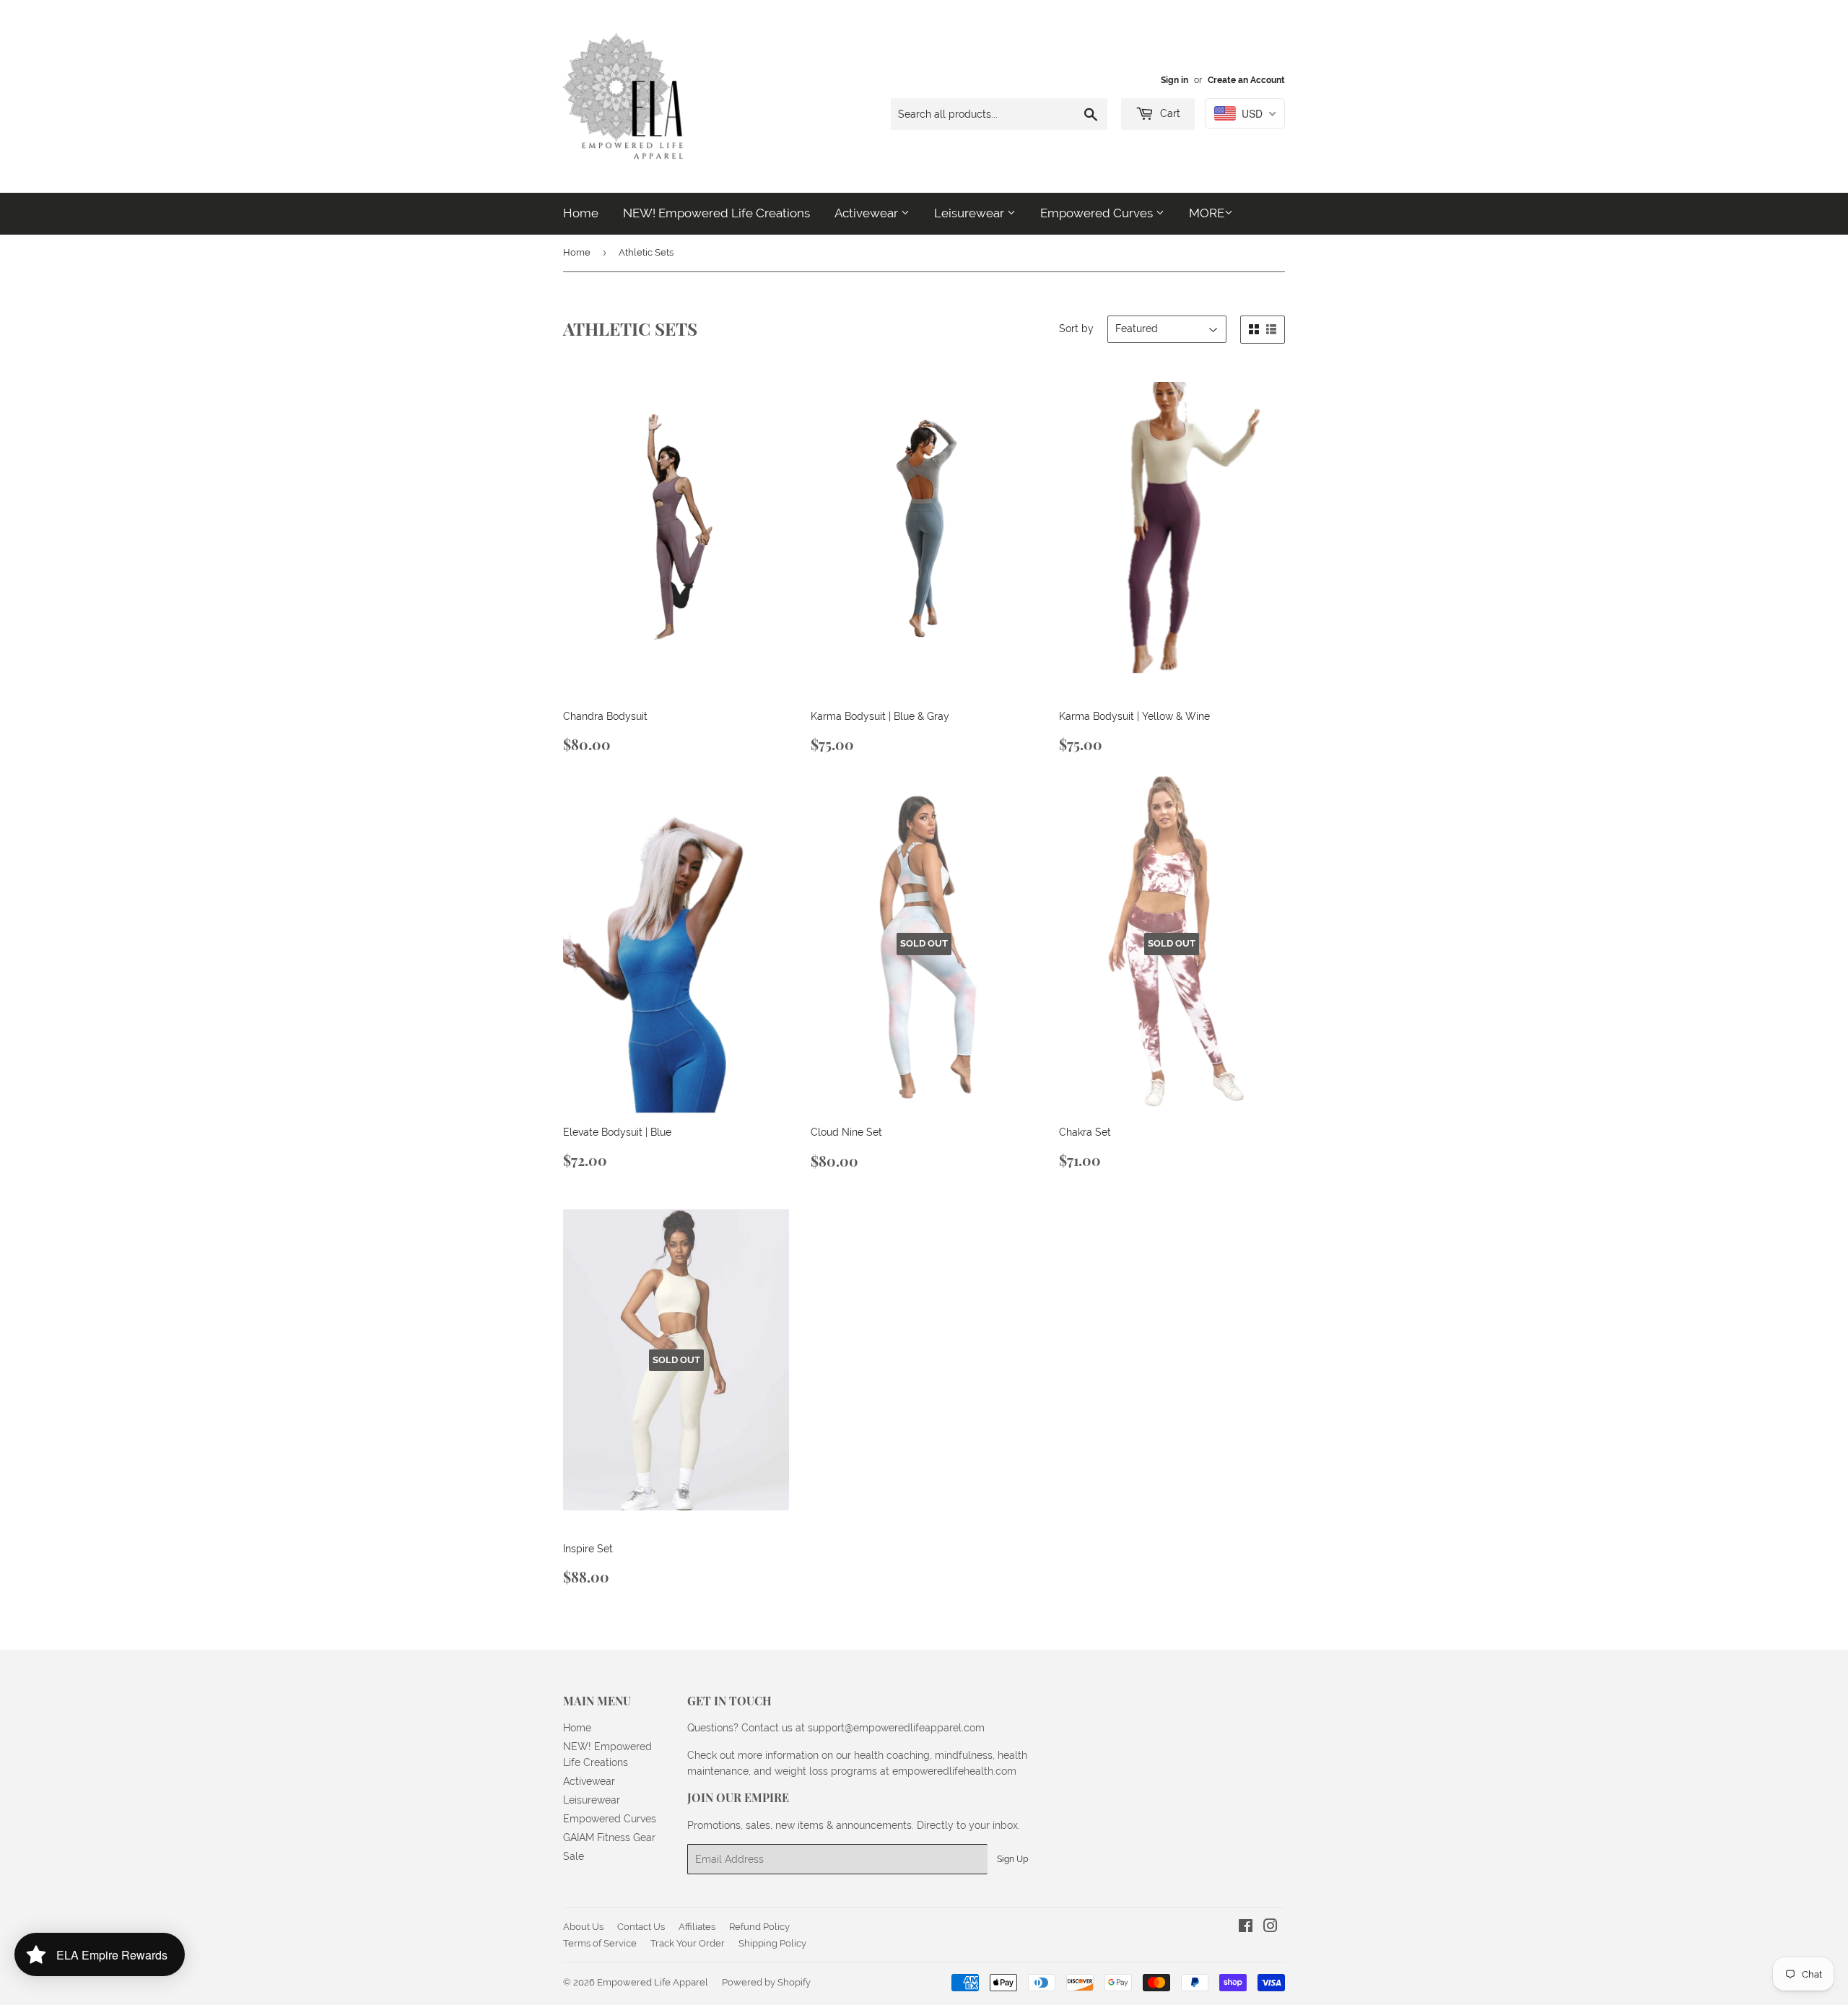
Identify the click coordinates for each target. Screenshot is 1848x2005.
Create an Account (1246, 80)
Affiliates (697, 1927)
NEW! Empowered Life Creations (716, 213)
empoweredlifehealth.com (954, 1771)
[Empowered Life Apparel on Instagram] (1270, 1928)
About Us (583, 1927)
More (1207, 213)
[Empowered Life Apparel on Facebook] (1246, 1928)
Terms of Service (600, 1943)
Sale (574, 1856)
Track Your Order (688, 1943)
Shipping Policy (772, 1943)
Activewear (868, 213)
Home (581, 213)
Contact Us (641, 1927)
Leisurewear (971, 213)
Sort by (1076, 329)
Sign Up (1012, 1859)
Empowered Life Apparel (653, 1982)
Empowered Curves (1098, 213)
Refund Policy (759, 1927)
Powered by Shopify (766, 1982)
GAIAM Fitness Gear (609, 1837)
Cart (1169, 113)
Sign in (1174, 80)
